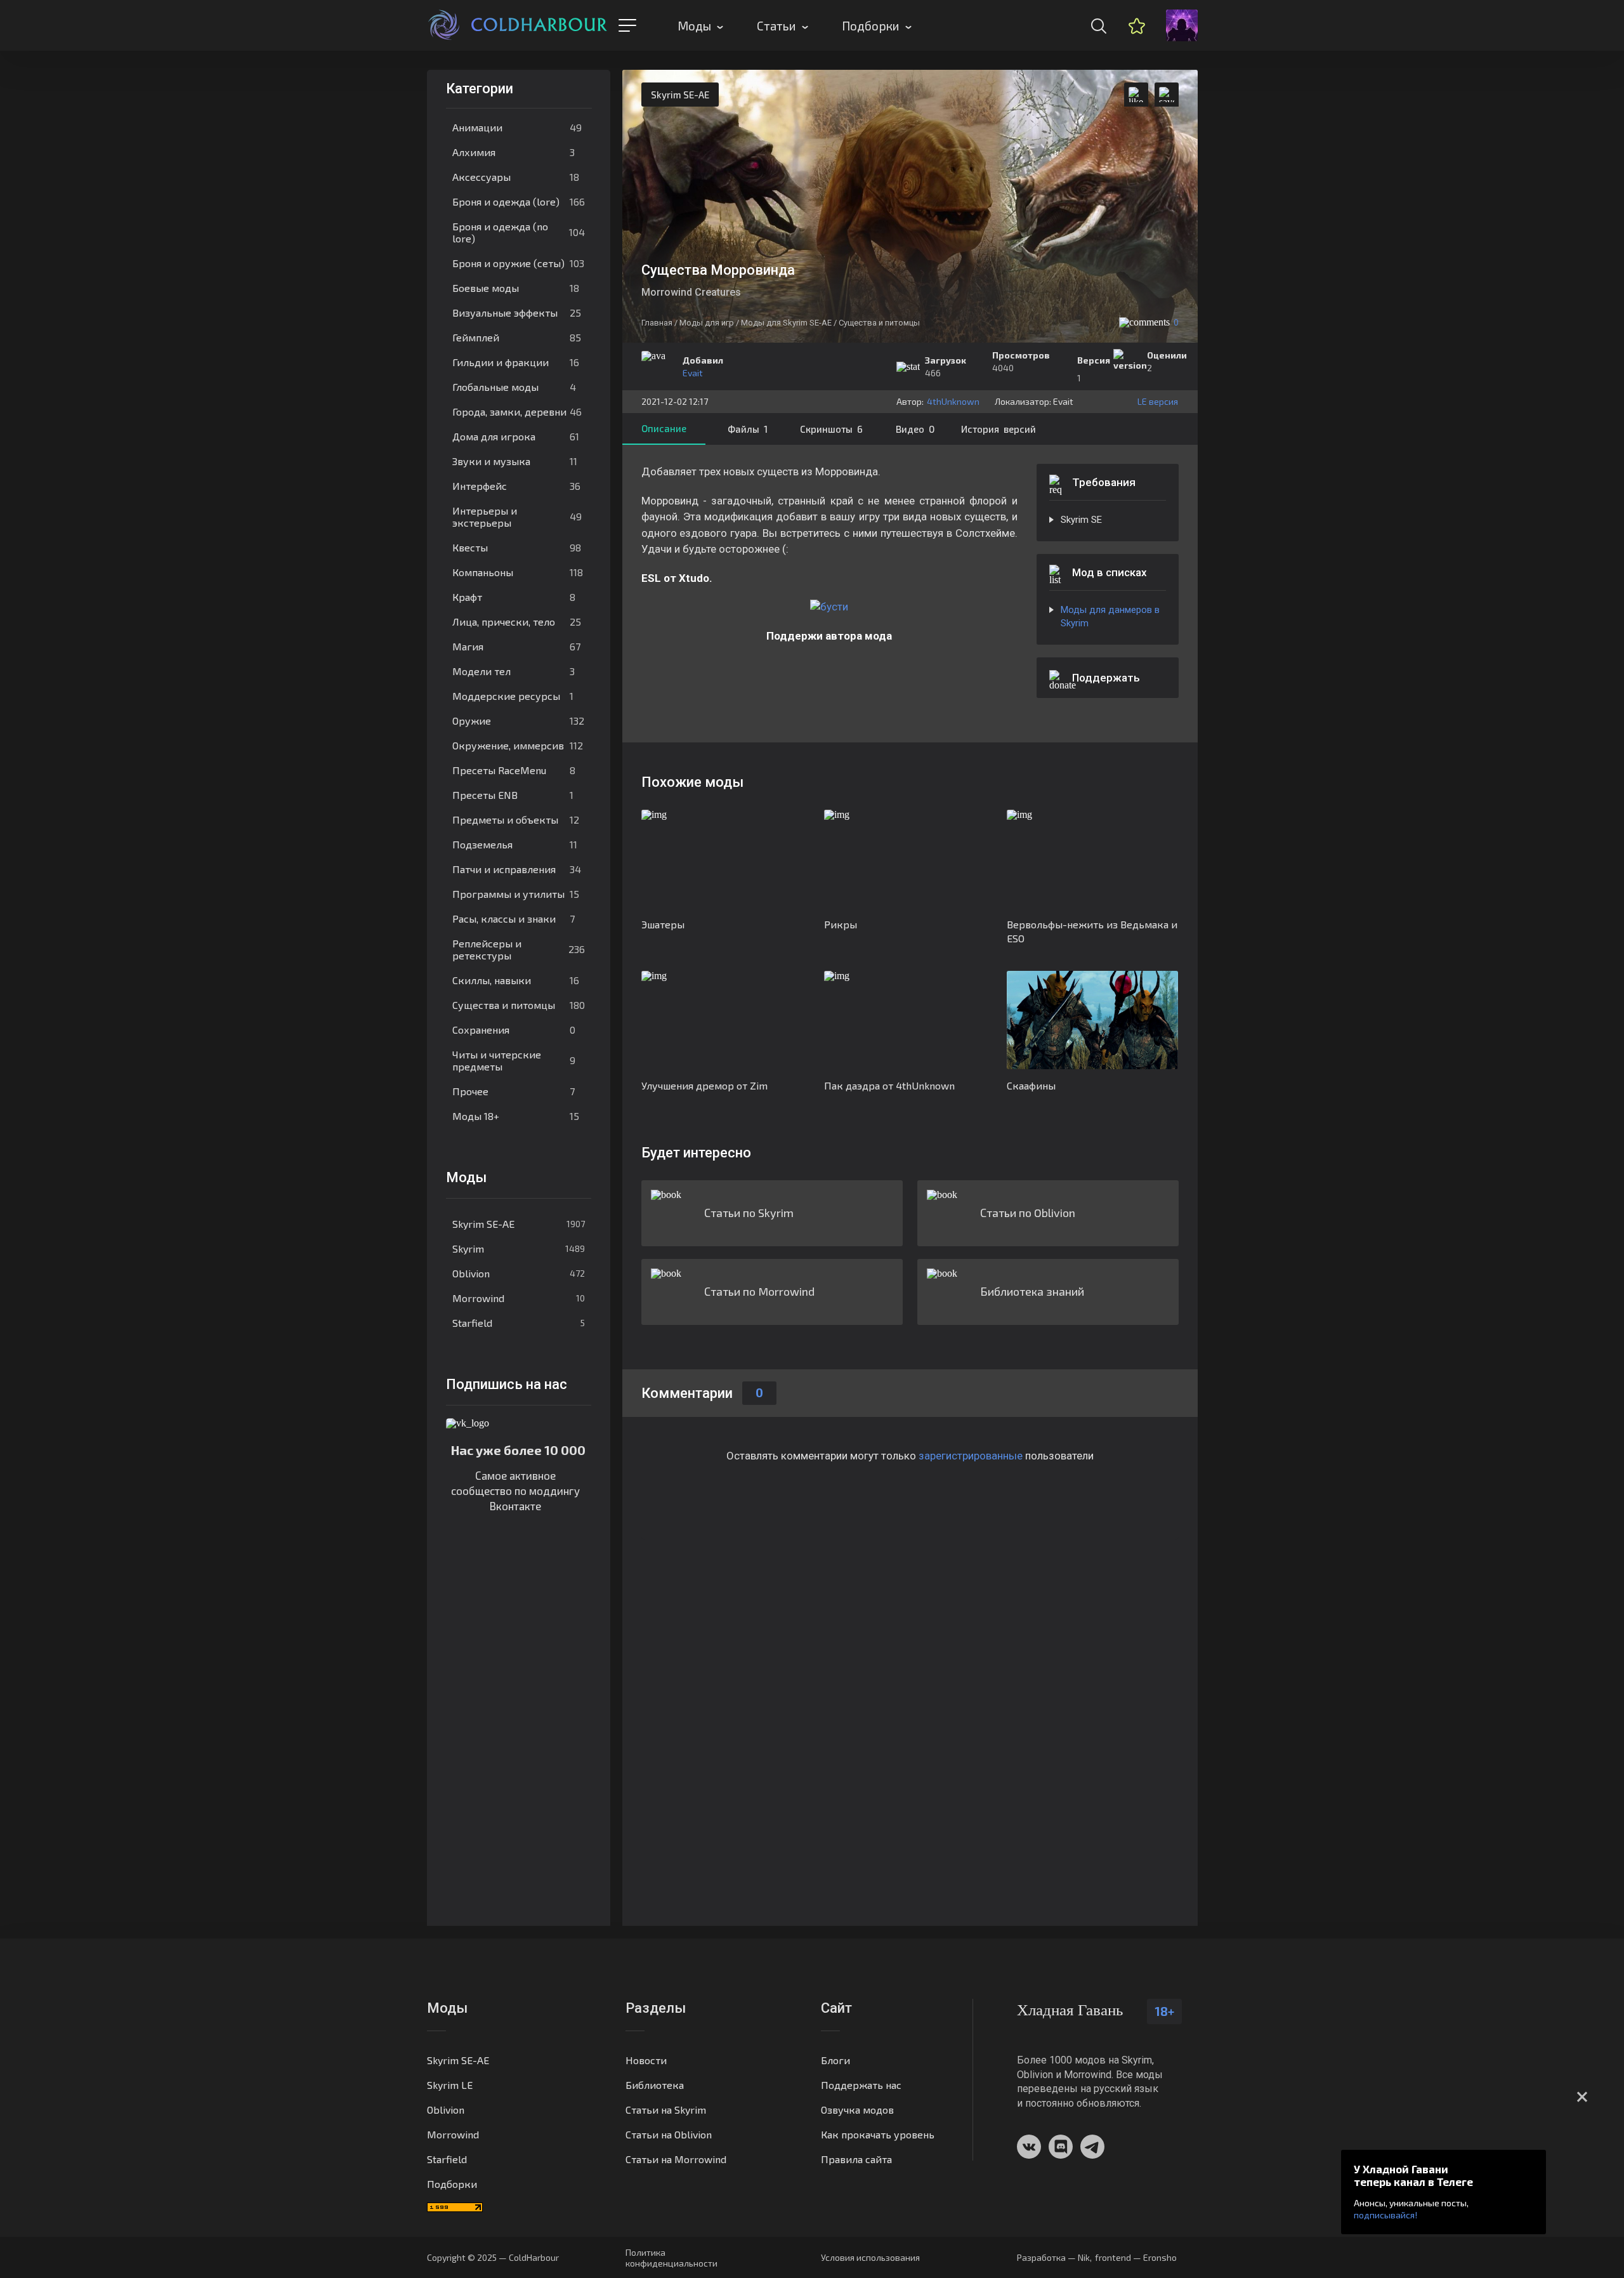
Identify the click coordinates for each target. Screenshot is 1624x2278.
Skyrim (519, 1248)
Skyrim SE (1081, 520)
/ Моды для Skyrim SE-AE (784, 323)
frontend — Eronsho (1136, 2257)
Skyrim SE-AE (519, 1224)
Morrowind (519, 1298)
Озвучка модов (857, 2110)
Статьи (776, 26)
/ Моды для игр (704, 323)
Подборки (871, 26)
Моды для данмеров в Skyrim (1110, 616)
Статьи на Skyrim (666, 2110)
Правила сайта (856, 2159)
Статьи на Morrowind (676, 2159)
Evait (693, 373)
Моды (694, 26)
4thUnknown (953, 401)
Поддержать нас (861, 2085)
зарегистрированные (971, 1456)
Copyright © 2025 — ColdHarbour (493, 2257)
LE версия (1158, 401)
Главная (657, 323)
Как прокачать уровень (878, 2134)
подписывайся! (1385, 2215)
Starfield (519, 1323)
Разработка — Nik (1053, 2257)
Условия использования (870, 2257)
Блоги (835, 2060)
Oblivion (519, 1273)
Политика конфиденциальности (671, 2258)
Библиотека (655, 2085)
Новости (646, 2060)
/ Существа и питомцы (877, 323)
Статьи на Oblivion (669, 2134)
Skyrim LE (450, 2085)
